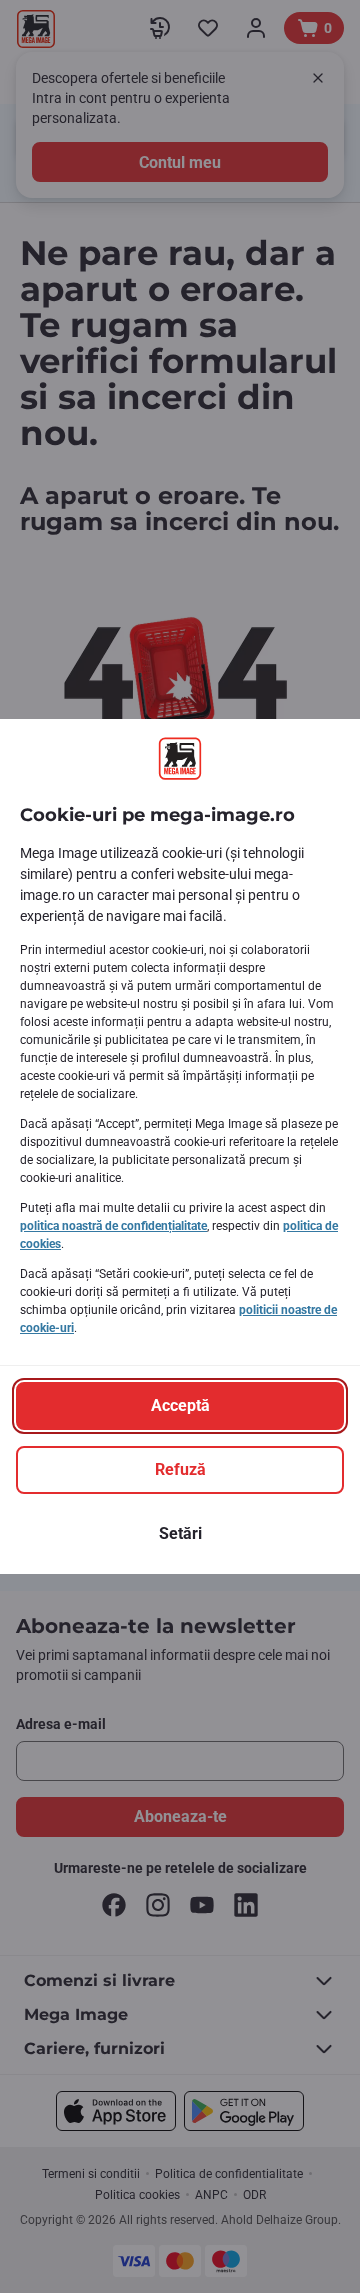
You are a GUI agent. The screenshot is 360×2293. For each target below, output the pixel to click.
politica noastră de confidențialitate (113, 1226)
